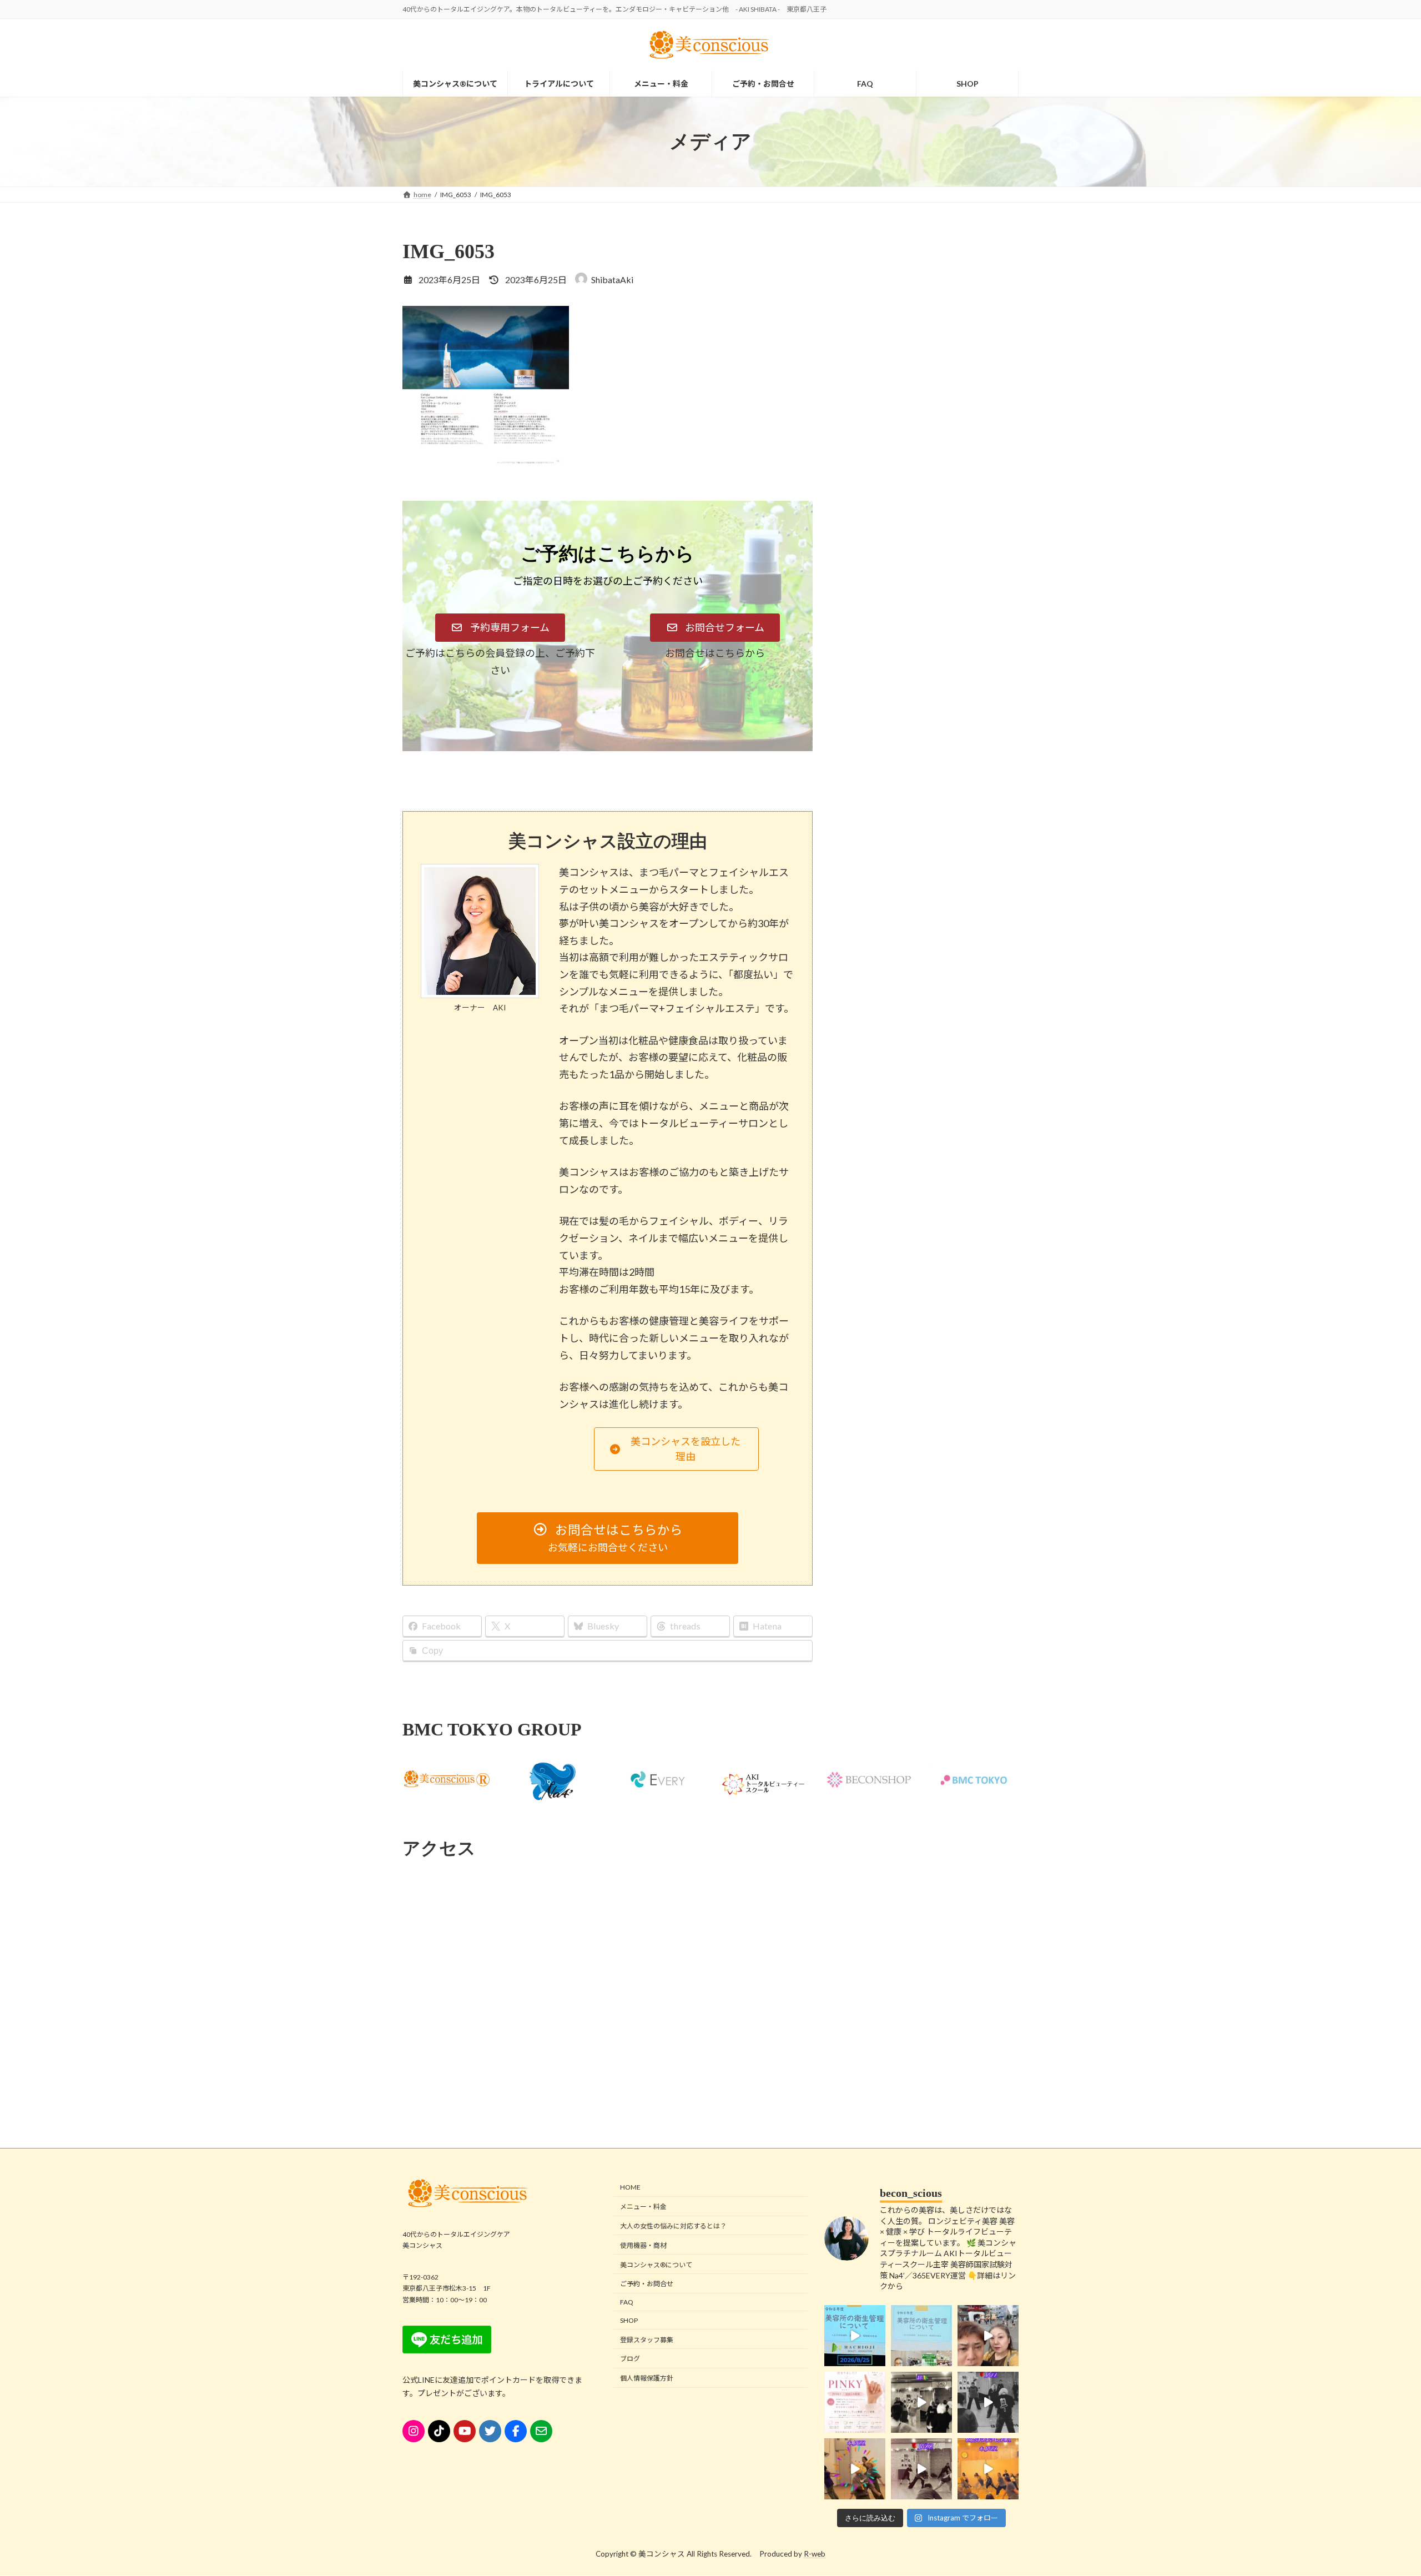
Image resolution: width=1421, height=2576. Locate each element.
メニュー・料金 (643, 2207)
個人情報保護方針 (647, 2379)
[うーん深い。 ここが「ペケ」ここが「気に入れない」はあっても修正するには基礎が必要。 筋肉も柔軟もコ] (921, 2469)
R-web (815, 2554)
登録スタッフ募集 (647, 2340)
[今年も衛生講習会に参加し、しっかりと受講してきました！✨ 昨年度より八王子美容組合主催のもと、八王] (921, 2336)
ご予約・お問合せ (647, 2284)
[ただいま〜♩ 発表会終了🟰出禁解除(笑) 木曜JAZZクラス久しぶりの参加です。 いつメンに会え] (988, 2469)
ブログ (630, 2359)
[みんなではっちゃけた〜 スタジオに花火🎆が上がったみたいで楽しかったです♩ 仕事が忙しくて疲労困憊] (855, 2469)
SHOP (629, 2320)
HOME (630, 2188)
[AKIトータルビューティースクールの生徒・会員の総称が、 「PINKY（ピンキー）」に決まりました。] (855, 2402)
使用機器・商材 (643, 2245)
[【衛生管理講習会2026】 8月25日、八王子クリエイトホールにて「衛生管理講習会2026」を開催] (855, 2336)
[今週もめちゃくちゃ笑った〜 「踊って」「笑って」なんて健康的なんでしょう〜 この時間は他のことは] (921, 2402)
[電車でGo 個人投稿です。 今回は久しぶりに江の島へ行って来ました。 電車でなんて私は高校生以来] (988, 2336)
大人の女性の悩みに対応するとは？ (673, 2226)
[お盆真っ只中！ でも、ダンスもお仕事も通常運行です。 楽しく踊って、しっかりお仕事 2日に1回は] (988, 2402)
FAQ (627, 2302)
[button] (500, 628)
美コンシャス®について (656, 2265)
